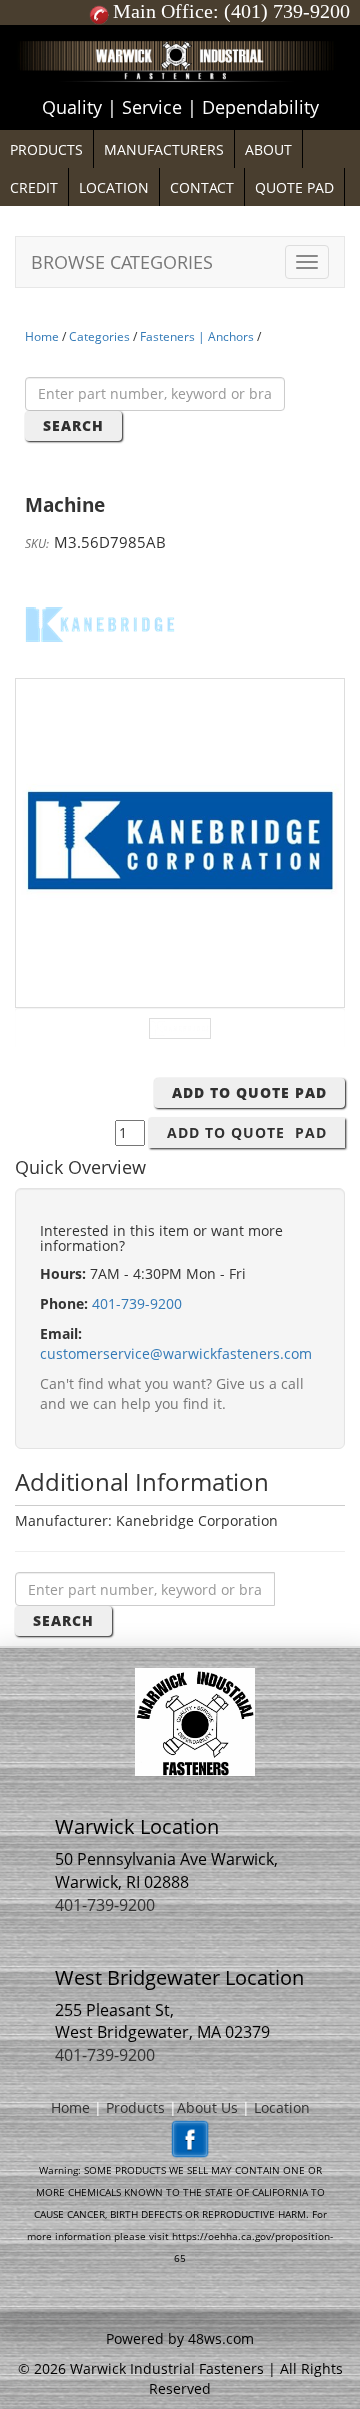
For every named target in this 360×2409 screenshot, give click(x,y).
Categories (99, 336)
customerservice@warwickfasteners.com (176, 1353)
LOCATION (114, 187)
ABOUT (268, 149)
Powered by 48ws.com (180, 2338)
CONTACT (202, 187)
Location (282, 2107)
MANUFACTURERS (164, 149)
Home (42, 336)
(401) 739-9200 (287, 11)
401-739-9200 (137, 1303)
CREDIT (34, 187)
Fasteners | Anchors (197, 336)
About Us (207, 2107)
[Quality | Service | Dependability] (180, 30)
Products (135, 2107)
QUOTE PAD (294, 187)
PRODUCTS (46, 149)
